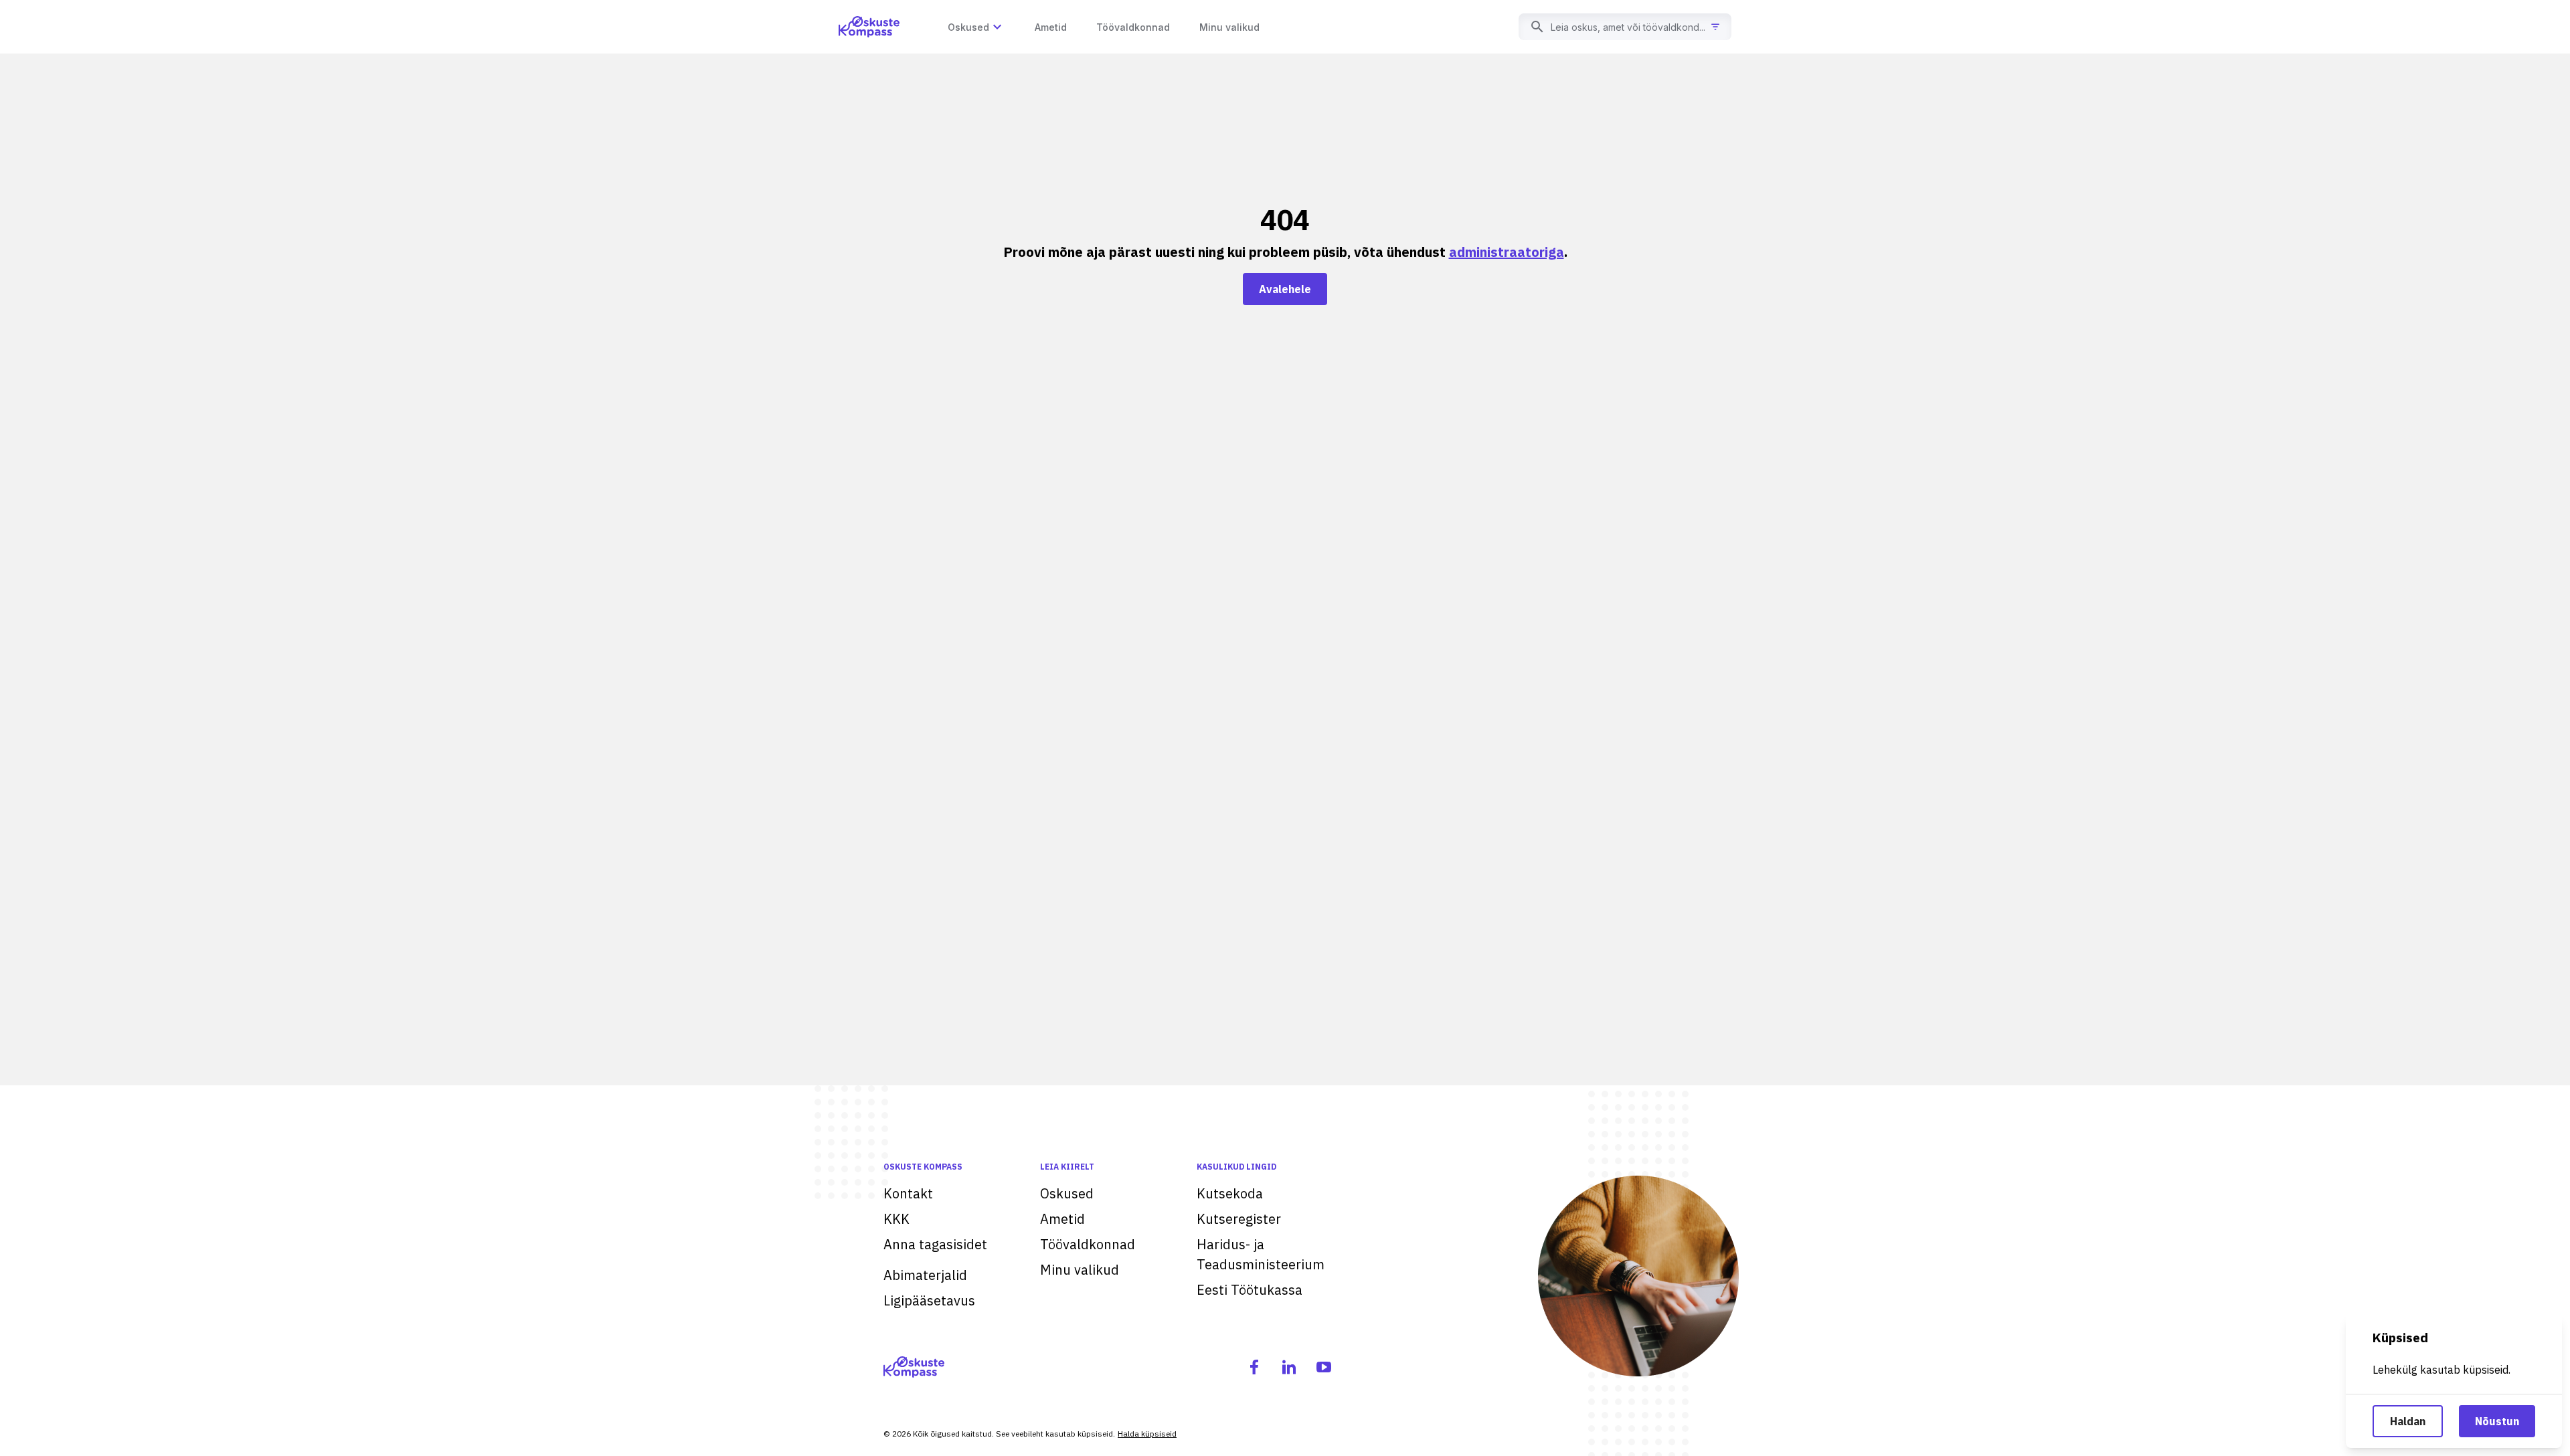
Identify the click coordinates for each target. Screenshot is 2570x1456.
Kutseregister (1239, 1219)
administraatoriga (1507, 252)
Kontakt (908, 1193)
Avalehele (1285, 289)
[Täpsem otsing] (1715, 27)
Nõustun (2497, 1421)
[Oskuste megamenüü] (997, 27)
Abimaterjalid (925, 1275)
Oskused (1067, 1193)
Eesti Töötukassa (1250, 1290)
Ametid (1062, 1219)
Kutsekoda (1230, 1193)
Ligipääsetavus (929, 1300)
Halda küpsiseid (1147, 1434)
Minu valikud (1080, 1270)
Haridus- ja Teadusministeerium (1261, 1254)
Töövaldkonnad (1088, 1244)
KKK (896, 1219)
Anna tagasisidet (935, 1244)
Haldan (2408, 1421)
